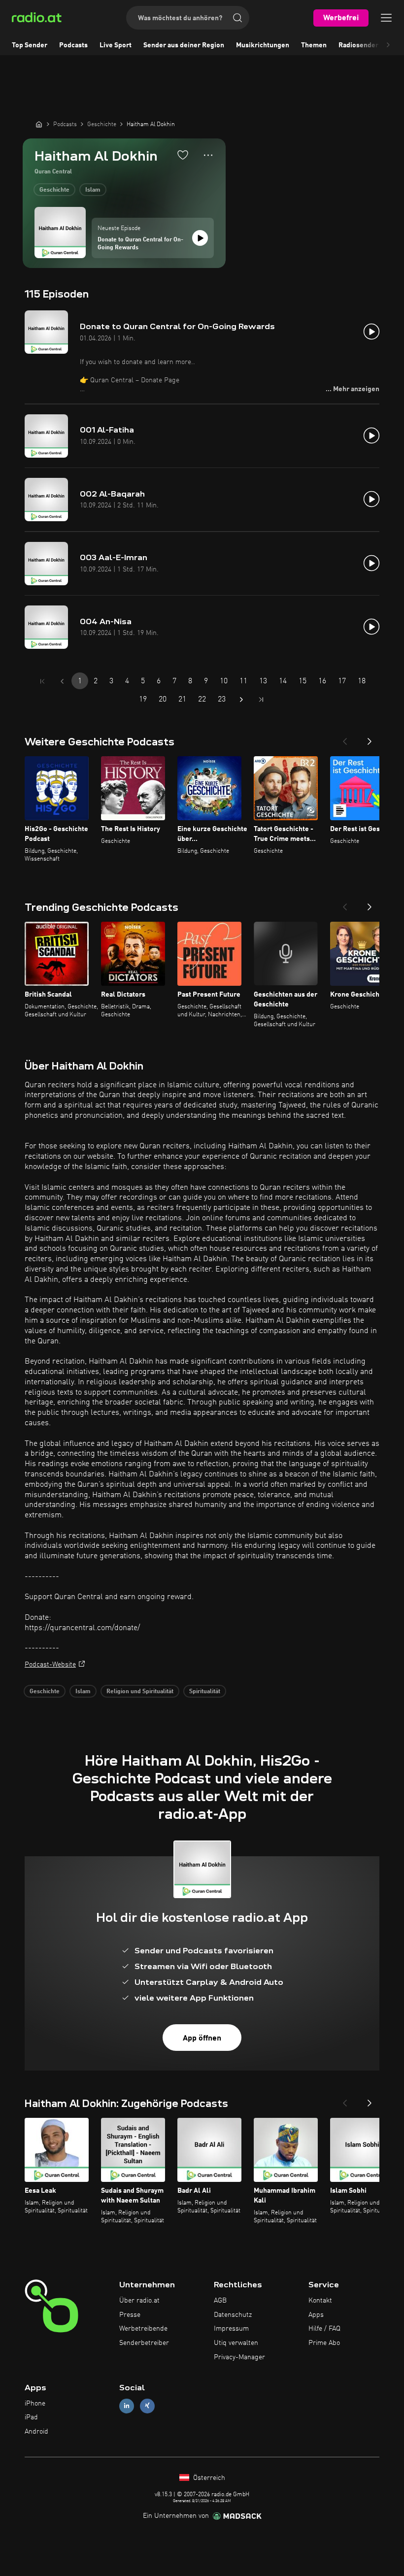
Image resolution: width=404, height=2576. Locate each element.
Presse (130, 2315)
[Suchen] (237, 18)
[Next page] (241, 700)
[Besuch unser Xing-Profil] (147, 2406)
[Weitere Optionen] (208, 155)
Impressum (231, 2329)
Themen (314, 45)
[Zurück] (345, 738)
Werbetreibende (143, 2329)
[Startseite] (39, 124)
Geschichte (54, 190)
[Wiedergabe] (200, 238)
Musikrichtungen (263, 45)
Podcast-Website (50, 1665)
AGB (220, 2301)
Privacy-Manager (239, 2357)
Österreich (208, 2478)
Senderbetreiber (144, 2343)
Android (36, 2432)
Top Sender (30, 45)
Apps (316, 2315)
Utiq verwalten (236, 2343)
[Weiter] (370, 738)
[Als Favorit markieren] (183, 155)
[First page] (42, 681)
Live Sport (116, 45)
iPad (31, 2417)
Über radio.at (139, 2301)
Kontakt (320, 2301)
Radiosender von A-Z (371, 45)
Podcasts (73, 45)
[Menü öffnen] (386, 18)
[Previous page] (62, 681)
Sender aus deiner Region (184, 45)
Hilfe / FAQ (324, 2329)
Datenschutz (233, 2315)
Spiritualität (205, 1692)
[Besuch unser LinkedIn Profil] (127, 2406)
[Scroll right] (388, 45)
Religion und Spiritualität (140, 1692)
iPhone (35, 2404)
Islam (93, 190)
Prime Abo (324, 2343)
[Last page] (261, 700)
